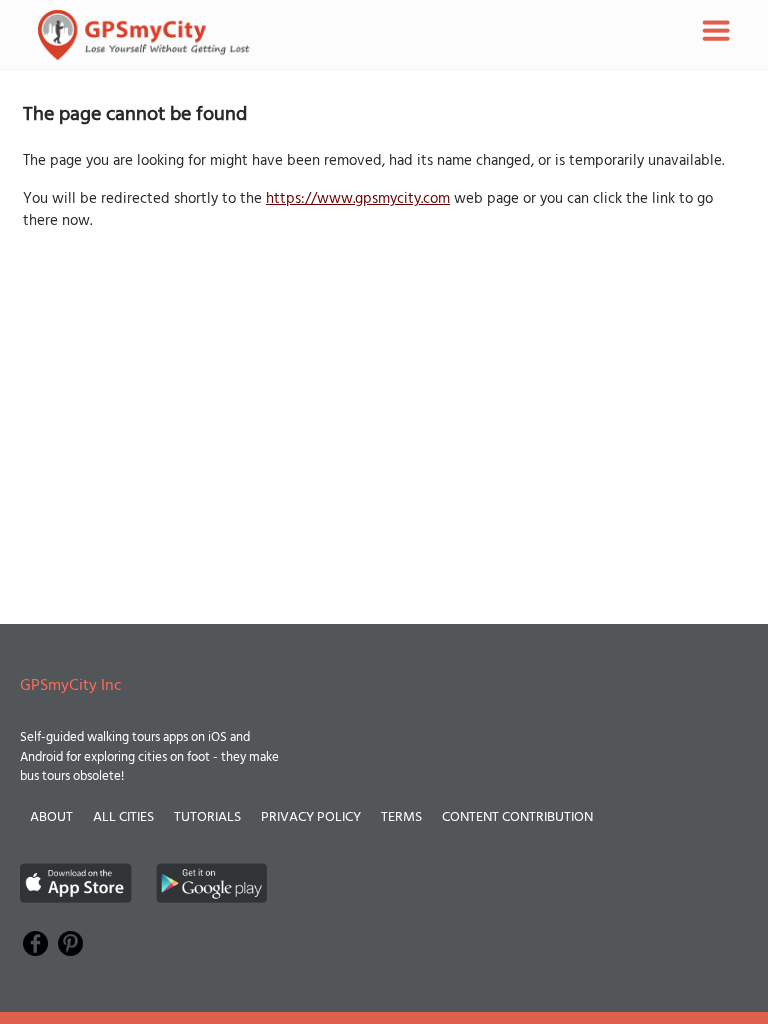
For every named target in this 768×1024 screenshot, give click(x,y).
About (51, 817)
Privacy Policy (311, 817)
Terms (401, 817)
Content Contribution (517, 817)
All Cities (123, 817)
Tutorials (207, 817)
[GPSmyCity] (144, 35)
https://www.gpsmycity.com (358, 199)
